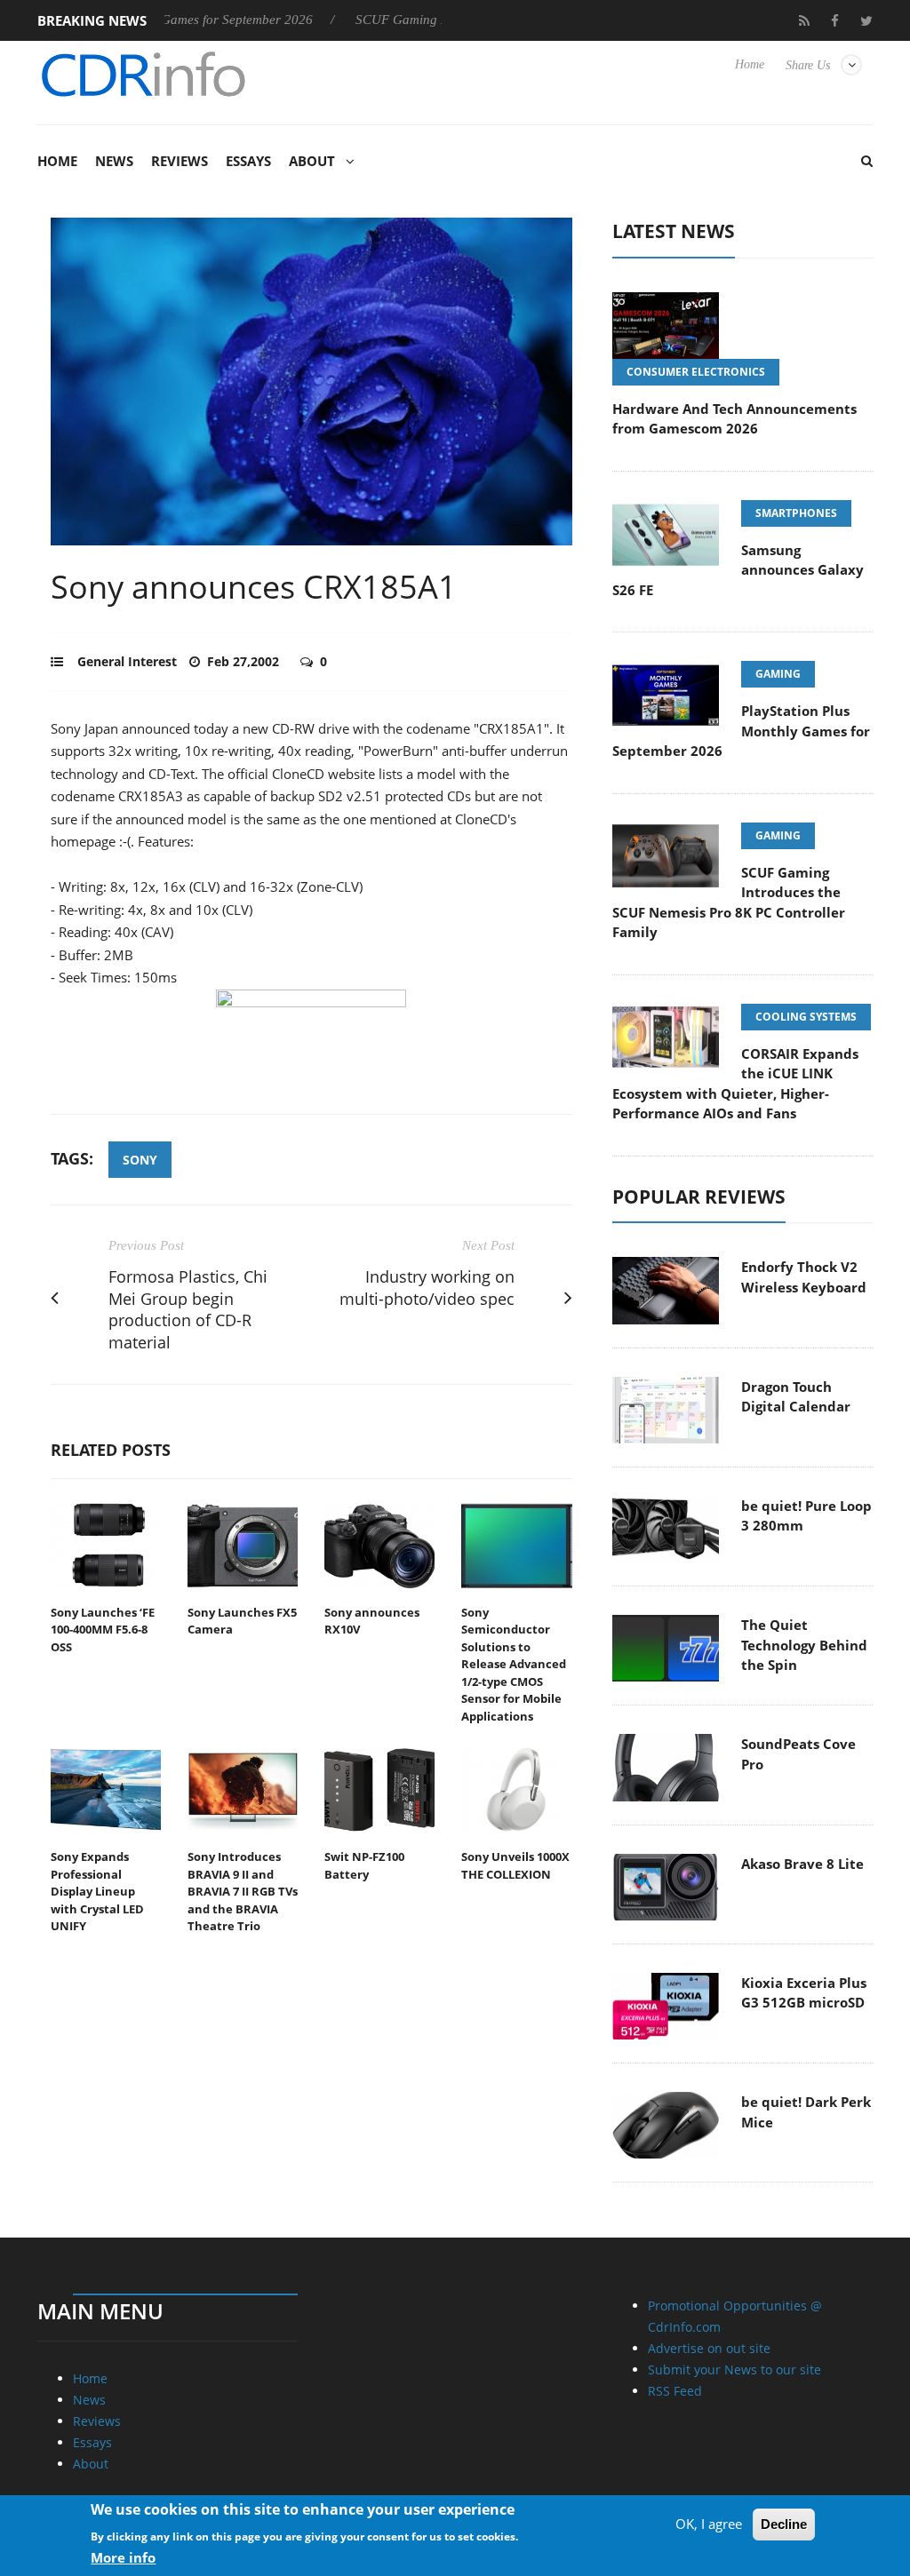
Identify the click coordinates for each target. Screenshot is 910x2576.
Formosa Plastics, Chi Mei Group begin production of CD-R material (188, 1309)
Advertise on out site (709, 2348)
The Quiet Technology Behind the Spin (804, 1645)
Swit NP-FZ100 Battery (364, 1865)
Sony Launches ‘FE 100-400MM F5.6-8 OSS (103, 1630)
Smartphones (796, 513)
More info (123, 2557)
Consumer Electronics (696, 372)
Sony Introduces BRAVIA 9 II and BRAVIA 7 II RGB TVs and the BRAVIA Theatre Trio (243, 1891)
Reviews (180, 161)
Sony (140, 1160)
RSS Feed (675, 2391)
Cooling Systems (806, 1017)
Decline (784, 2524)
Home (750, 64)
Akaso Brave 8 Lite (802, 1864)
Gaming (778, 674)
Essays (248, 161)
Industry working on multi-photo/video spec (427, 1288)
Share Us (808, 65)
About (312, 161)
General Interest (127, 661)
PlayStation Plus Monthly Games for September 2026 (741, 731)
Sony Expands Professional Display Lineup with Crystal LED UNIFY (97, 1891)
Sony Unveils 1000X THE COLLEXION (515, 1865)
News (114, 161)
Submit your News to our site (734, 2369)
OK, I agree (709, 2524)
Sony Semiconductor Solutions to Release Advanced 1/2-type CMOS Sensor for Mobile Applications (514, 1664)
